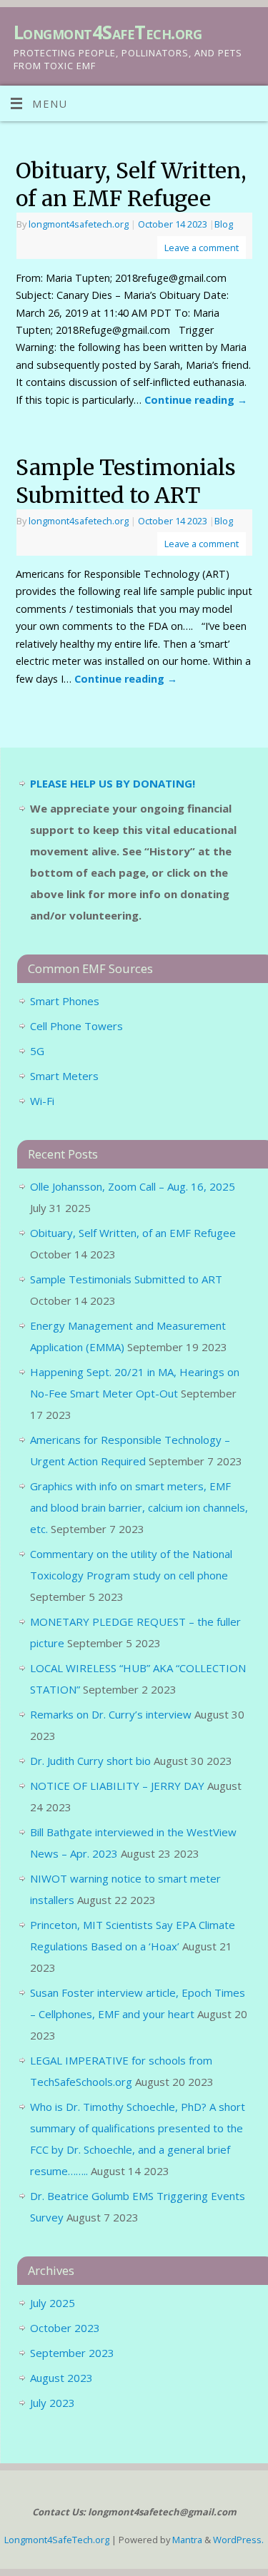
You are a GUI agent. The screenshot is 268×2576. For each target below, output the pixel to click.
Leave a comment (202, 248)
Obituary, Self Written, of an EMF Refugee (131, 184)
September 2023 (72, 2353)
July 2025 (53, 2303)
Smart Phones (65, 1001)
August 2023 (61, 2378)
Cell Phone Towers (76, 1026)
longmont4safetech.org (79, 224)
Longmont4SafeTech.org (108, 32)
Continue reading (196, 400)
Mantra (187, 2540)
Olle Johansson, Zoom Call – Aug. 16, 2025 (133, 1186)
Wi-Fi (42, 1101)
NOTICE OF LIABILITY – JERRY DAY (117, 1786)
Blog (224, 224)
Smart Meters (64, 1076)
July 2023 (53, 2403)
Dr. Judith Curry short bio (90, 1761)
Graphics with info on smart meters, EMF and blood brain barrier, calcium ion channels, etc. (139, 1507)
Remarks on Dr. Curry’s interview (111, 1714)
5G (37, 1051)
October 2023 (65, 2328)
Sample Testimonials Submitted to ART (126, 481)
